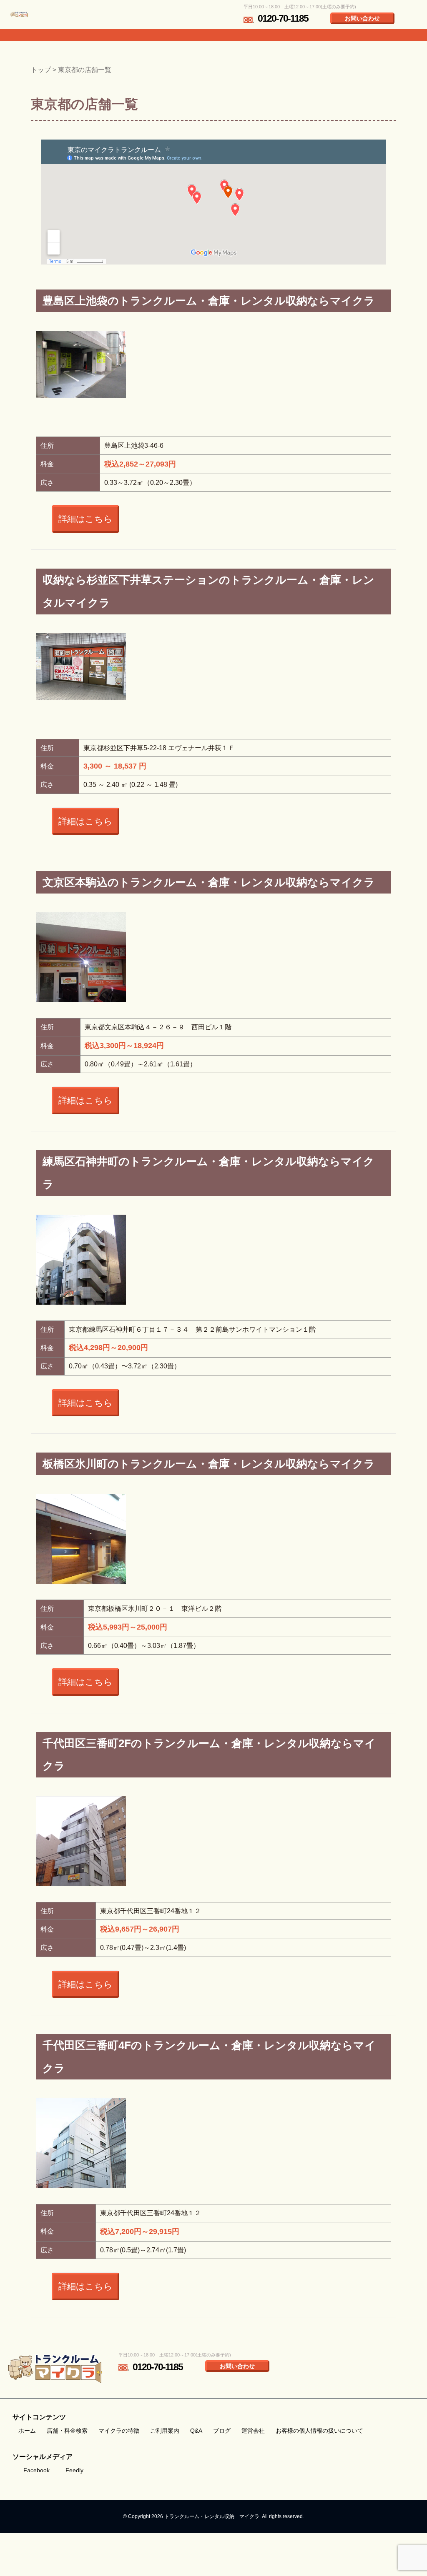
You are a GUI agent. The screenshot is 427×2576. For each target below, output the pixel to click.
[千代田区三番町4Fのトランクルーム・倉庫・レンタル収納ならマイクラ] (81, 2164)
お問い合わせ (362, 18)
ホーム (27, 2431)
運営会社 (253, 2431)
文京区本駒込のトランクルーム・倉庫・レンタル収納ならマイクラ (209, 882)
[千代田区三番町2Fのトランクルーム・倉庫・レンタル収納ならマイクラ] (81, 1856)
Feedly (74, 2470)
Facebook (36, 2470)
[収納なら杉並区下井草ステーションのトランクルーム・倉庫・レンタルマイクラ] (81, 667)
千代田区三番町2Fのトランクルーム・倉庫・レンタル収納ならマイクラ (209, 1755)
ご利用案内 (165, 2431)
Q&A (196, 2431)
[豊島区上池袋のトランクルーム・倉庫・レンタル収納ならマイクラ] (81, 364)
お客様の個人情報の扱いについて (319, 2431)
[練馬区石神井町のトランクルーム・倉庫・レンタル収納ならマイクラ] (81, 1275)
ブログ (222, 2431)
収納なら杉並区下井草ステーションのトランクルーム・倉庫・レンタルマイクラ (208, 591)
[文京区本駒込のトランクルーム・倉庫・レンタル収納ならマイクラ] (81, 975)
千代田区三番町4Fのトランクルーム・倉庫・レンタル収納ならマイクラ (209, 2057)
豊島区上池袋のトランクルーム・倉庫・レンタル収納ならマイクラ (209, 301)
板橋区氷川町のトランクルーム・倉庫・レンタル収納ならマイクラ (209, 1464)
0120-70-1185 (283, 19)
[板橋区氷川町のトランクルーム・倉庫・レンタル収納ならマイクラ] (81, 1554)
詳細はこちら (85, 519)
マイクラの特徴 (119, 2431)
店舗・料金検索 (67, 2431)
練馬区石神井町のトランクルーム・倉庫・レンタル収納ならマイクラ (208, 1173)
